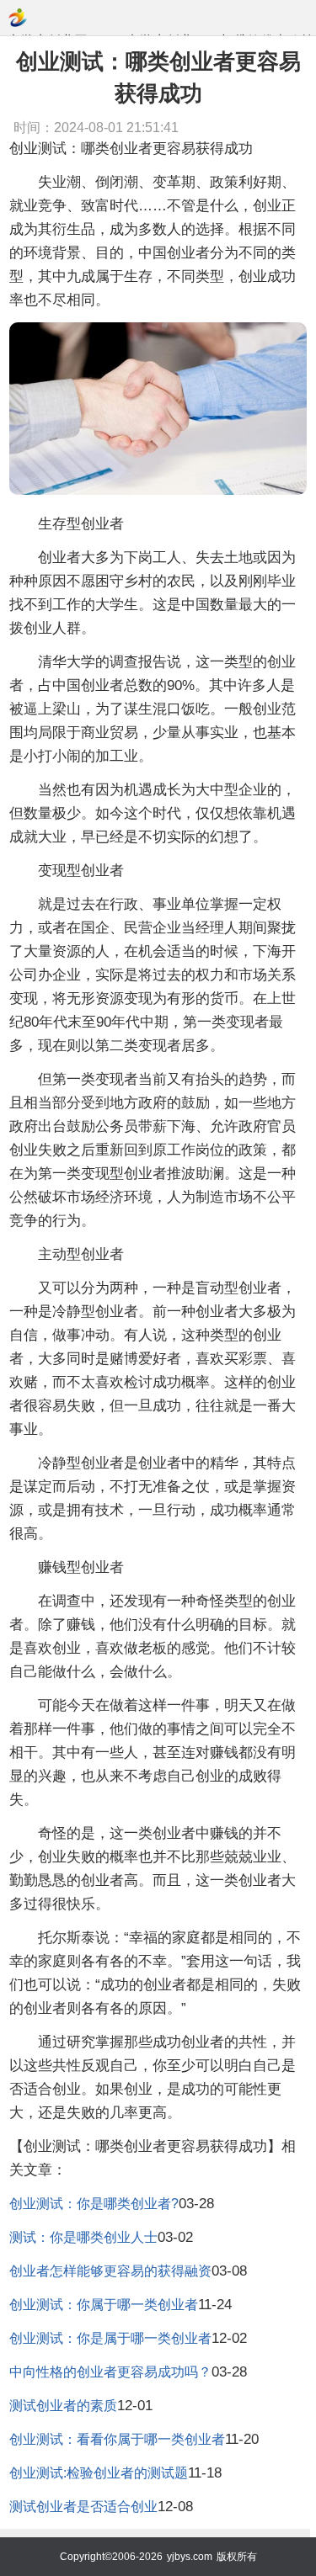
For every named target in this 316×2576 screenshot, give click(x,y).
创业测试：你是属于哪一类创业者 (110, 2338)
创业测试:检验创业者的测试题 (99, 2473)
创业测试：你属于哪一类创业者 (104, 2305)
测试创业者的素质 (63, 2406)
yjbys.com (190, 2557)
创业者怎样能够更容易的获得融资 (110, 2271)
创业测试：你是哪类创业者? (94, 2204)
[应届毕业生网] (18, 18)
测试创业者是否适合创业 (83, 2507)
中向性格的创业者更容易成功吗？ (110, 2372)
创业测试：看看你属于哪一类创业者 (117, 2439)
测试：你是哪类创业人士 (83, 2237)
